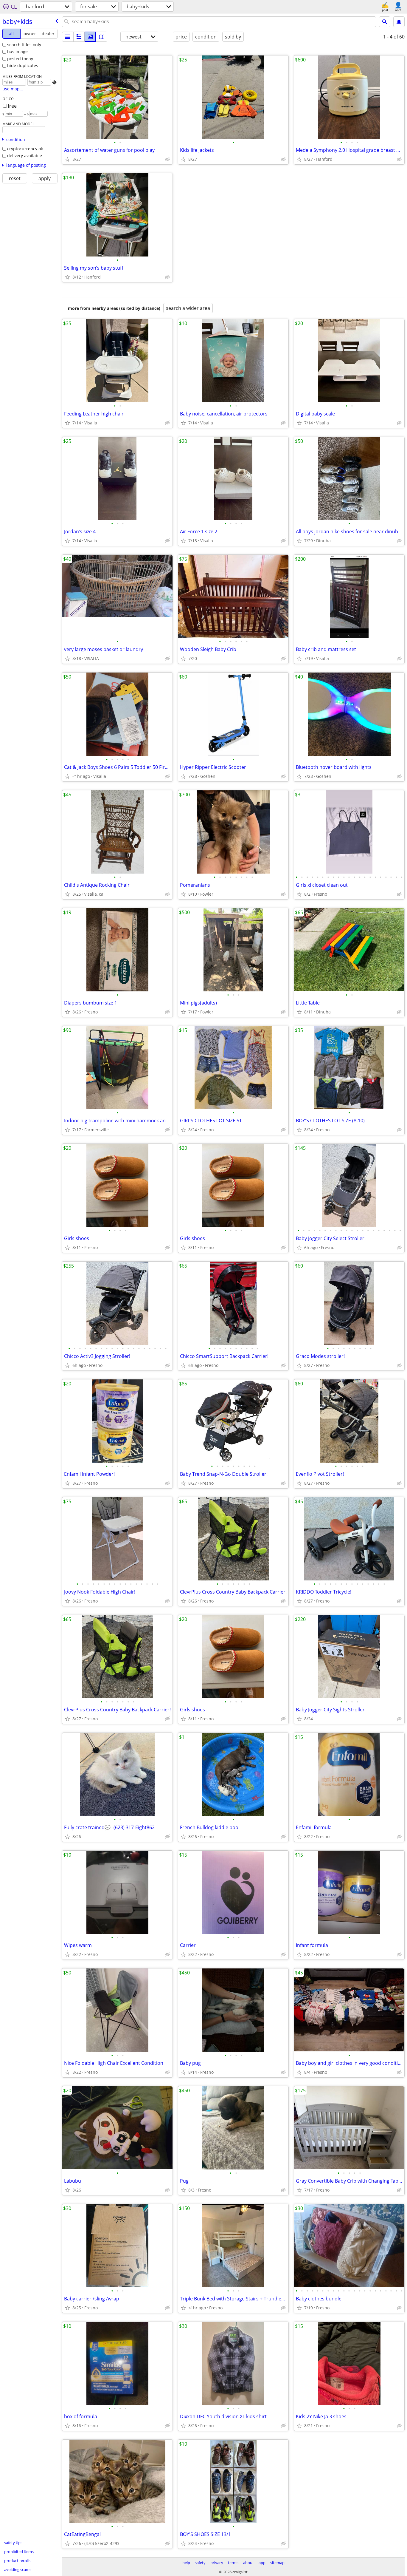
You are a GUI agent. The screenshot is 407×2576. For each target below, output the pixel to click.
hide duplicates (23, 65)
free (12, 106)
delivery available (25, 156)
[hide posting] (167, 159)
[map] (102, 37)
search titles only (24, 45)
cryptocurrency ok (25, 149)
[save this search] (399, 22)
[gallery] (90, 37)
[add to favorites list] (67, 159)
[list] (68, 37)
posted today (20, 59)
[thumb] (79, 37)
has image (17, 51)
